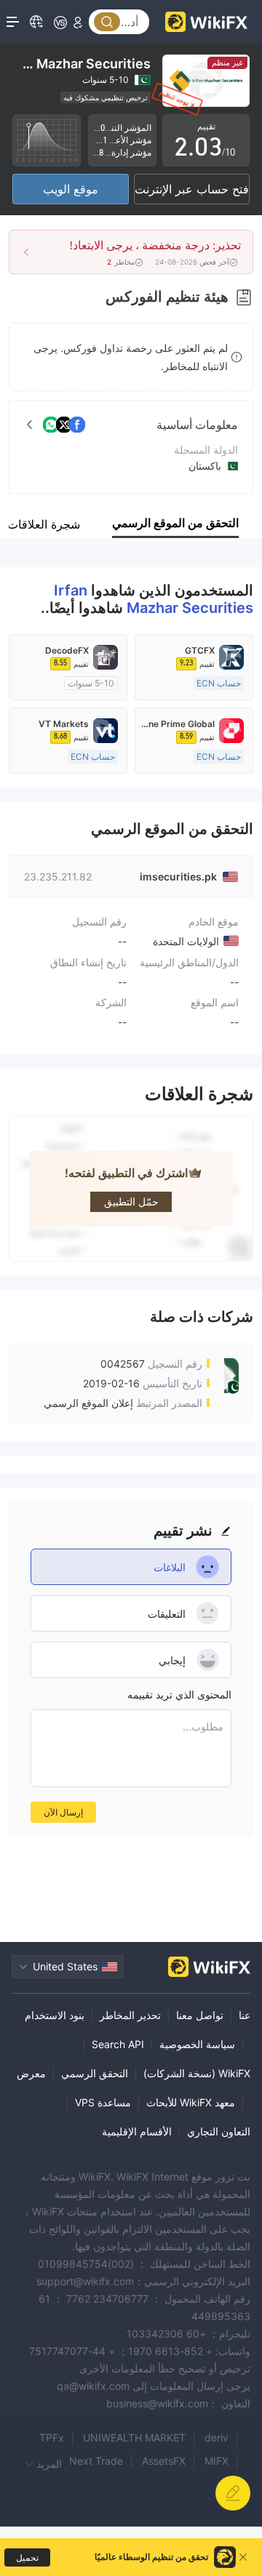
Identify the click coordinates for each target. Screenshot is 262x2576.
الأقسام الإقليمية (137, 2131)
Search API (118, 2044)
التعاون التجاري (219, 2131)
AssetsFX (164, 2461)
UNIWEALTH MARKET (134, 2437)
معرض (31, 2073)
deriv (217, 2437)
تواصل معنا (200, 2015)
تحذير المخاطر (130, 2015)
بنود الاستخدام (55, 2015)
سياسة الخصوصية (197, 2044)
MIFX (217, 2461)
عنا (245, 2015)
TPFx (52, 2437)
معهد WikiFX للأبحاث (191, 2102)
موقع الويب (71, 189)
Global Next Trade (80, 2461)
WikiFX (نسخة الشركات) (197, 2073)
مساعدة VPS (103, 2102)
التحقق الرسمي (95, 2073)
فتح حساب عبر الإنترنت (192, 189)
